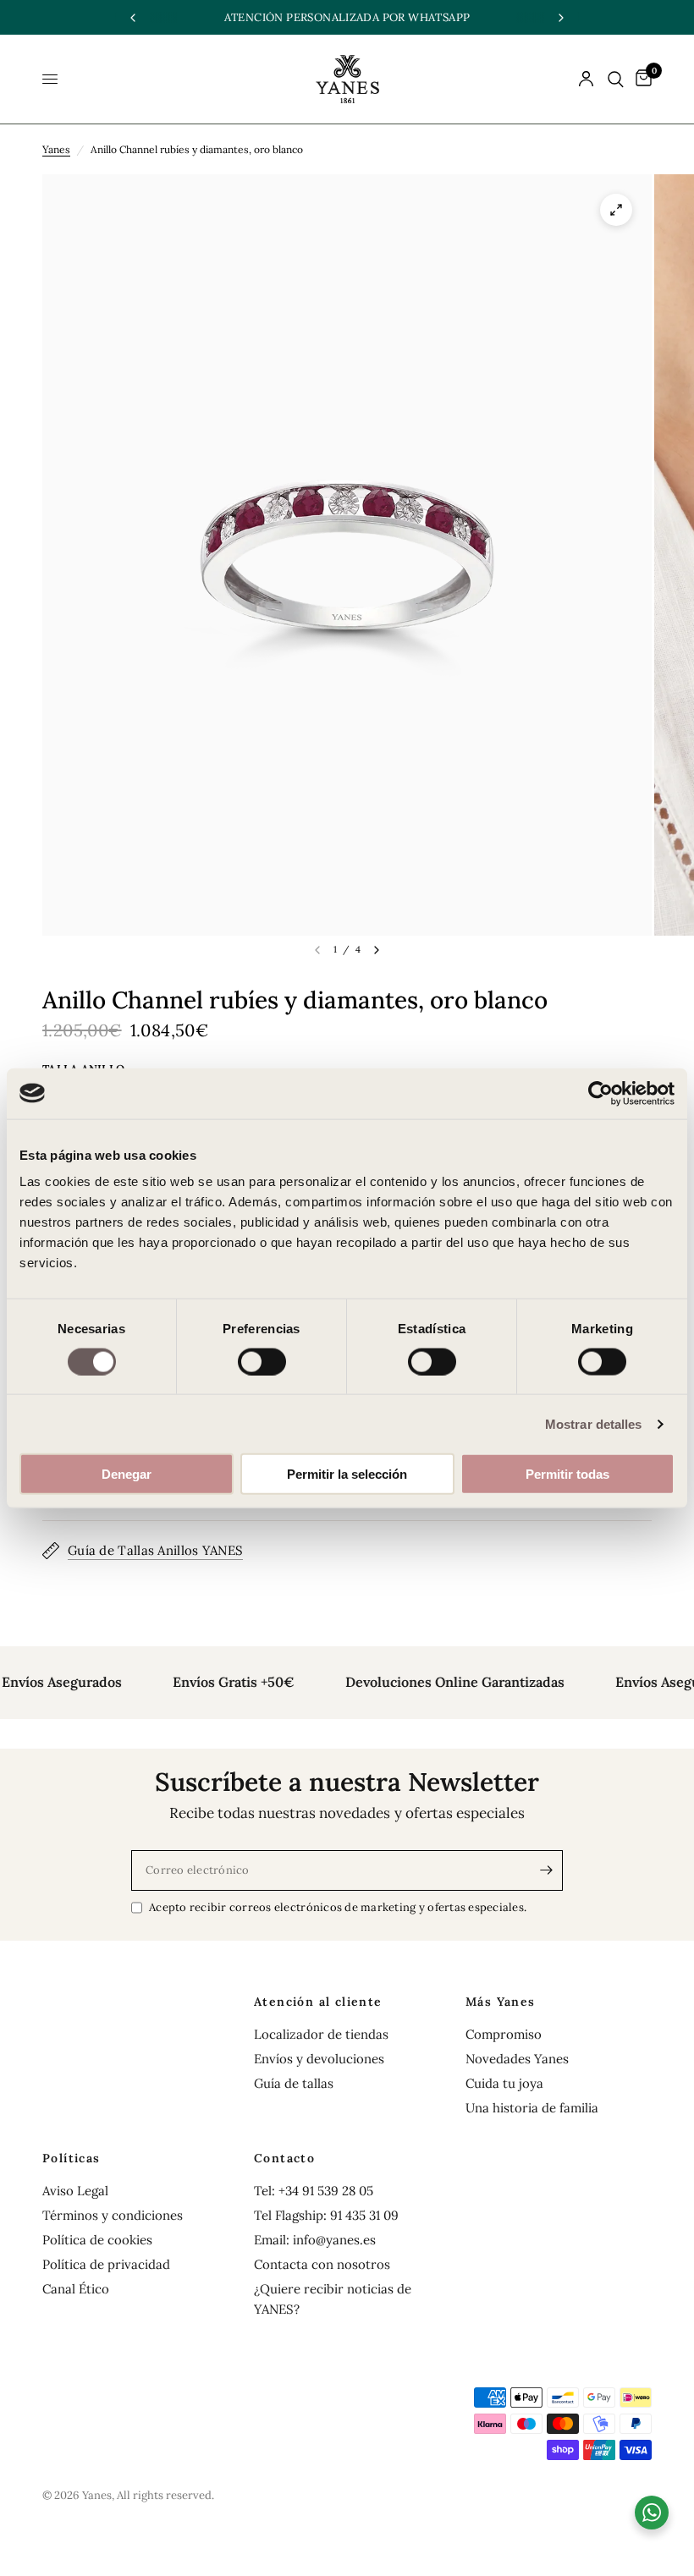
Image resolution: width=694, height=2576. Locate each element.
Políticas (72, 2158)
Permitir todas (567, 1474)
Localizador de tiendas (321, 2034)
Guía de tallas (294, 2083)
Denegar (127, 1474)
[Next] (377, 950)
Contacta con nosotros (322, 2264)
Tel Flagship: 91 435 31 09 (326, 2215)
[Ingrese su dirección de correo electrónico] (546, 1870)
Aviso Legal (75, 2191)
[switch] (262, 1361)
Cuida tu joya (504, 2083)
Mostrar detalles (594, 1423)
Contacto (284, 2158)
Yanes (56, 149)
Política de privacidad (106, 2264)
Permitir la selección (347, 1474)
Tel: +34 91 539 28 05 (314, 2191)
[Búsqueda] (616, 79)
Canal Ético (76, 2289)
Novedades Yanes (517, 2059)
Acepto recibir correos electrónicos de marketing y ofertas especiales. (338, 1907)
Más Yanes (501, 2002)
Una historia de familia (532, 2108)
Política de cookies (97, 2240)
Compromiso (504, 2034)
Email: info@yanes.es (315, 2240)
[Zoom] (616, 210)
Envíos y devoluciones (319, 2059)
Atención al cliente (318, 2002)
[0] (641, 79)
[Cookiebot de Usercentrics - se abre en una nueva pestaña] (600, 1093)
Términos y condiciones (113, 2215)
